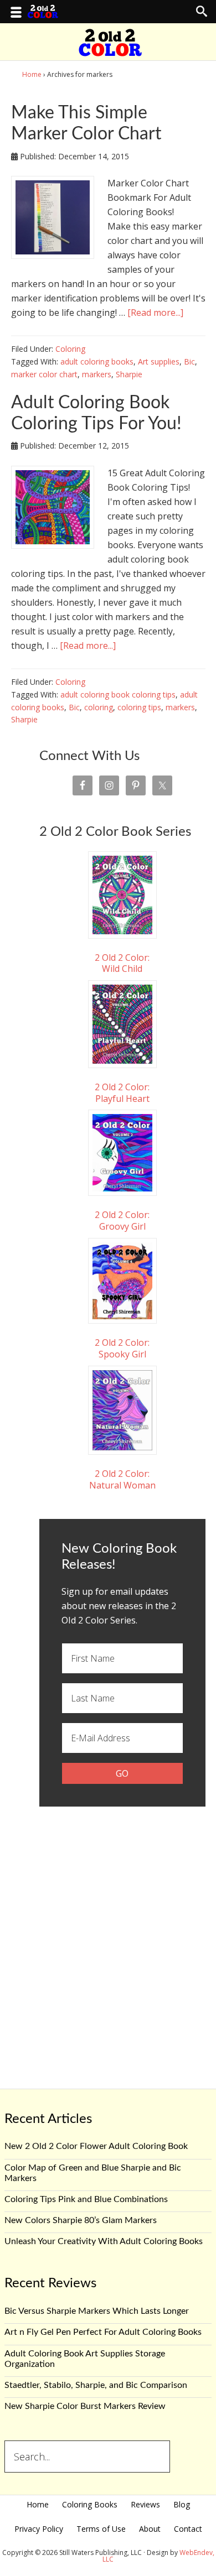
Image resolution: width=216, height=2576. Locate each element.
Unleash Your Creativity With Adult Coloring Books (104, 2241)
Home (38, 2504)
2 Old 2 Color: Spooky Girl (122, 1348)
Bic (189, 361)
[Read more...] (155, 313)
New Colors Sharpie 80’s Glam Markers (81, 2220)
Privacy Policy (39, 2529)
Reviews (145, 2504)
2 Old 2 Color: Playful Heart (122, 1092)
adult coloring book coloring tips (118, 694)
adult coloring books (97, 361)
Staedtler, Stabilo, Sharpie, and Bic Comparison (96, 2385)
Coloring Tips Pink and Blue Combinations (86, 2199)
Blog (182, 2504)
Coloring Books (90, 2504)
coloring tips (139, 707)
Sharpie (129, 374)
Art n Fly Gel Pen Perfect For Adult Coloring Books (103, 2332)
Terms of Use (101, 2529)
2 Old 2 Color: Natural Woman (122, 1479)
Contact (188, 2529)
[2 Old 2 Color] (110, 50)
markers (97, 374)
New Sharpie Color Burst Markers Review (85, 2406)
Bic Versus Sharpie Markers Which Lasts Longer (97, 2311)
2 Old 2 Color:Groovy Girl (122, 1220)
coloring (99, 707)
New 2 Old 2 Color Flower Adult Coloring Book (96, 2146)
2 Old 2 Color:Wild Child (122, 963)
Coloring (70, 349)
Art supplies (159, 361)
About (150, 2529)
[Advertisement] (108, 1937)
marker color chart (44, 374)
